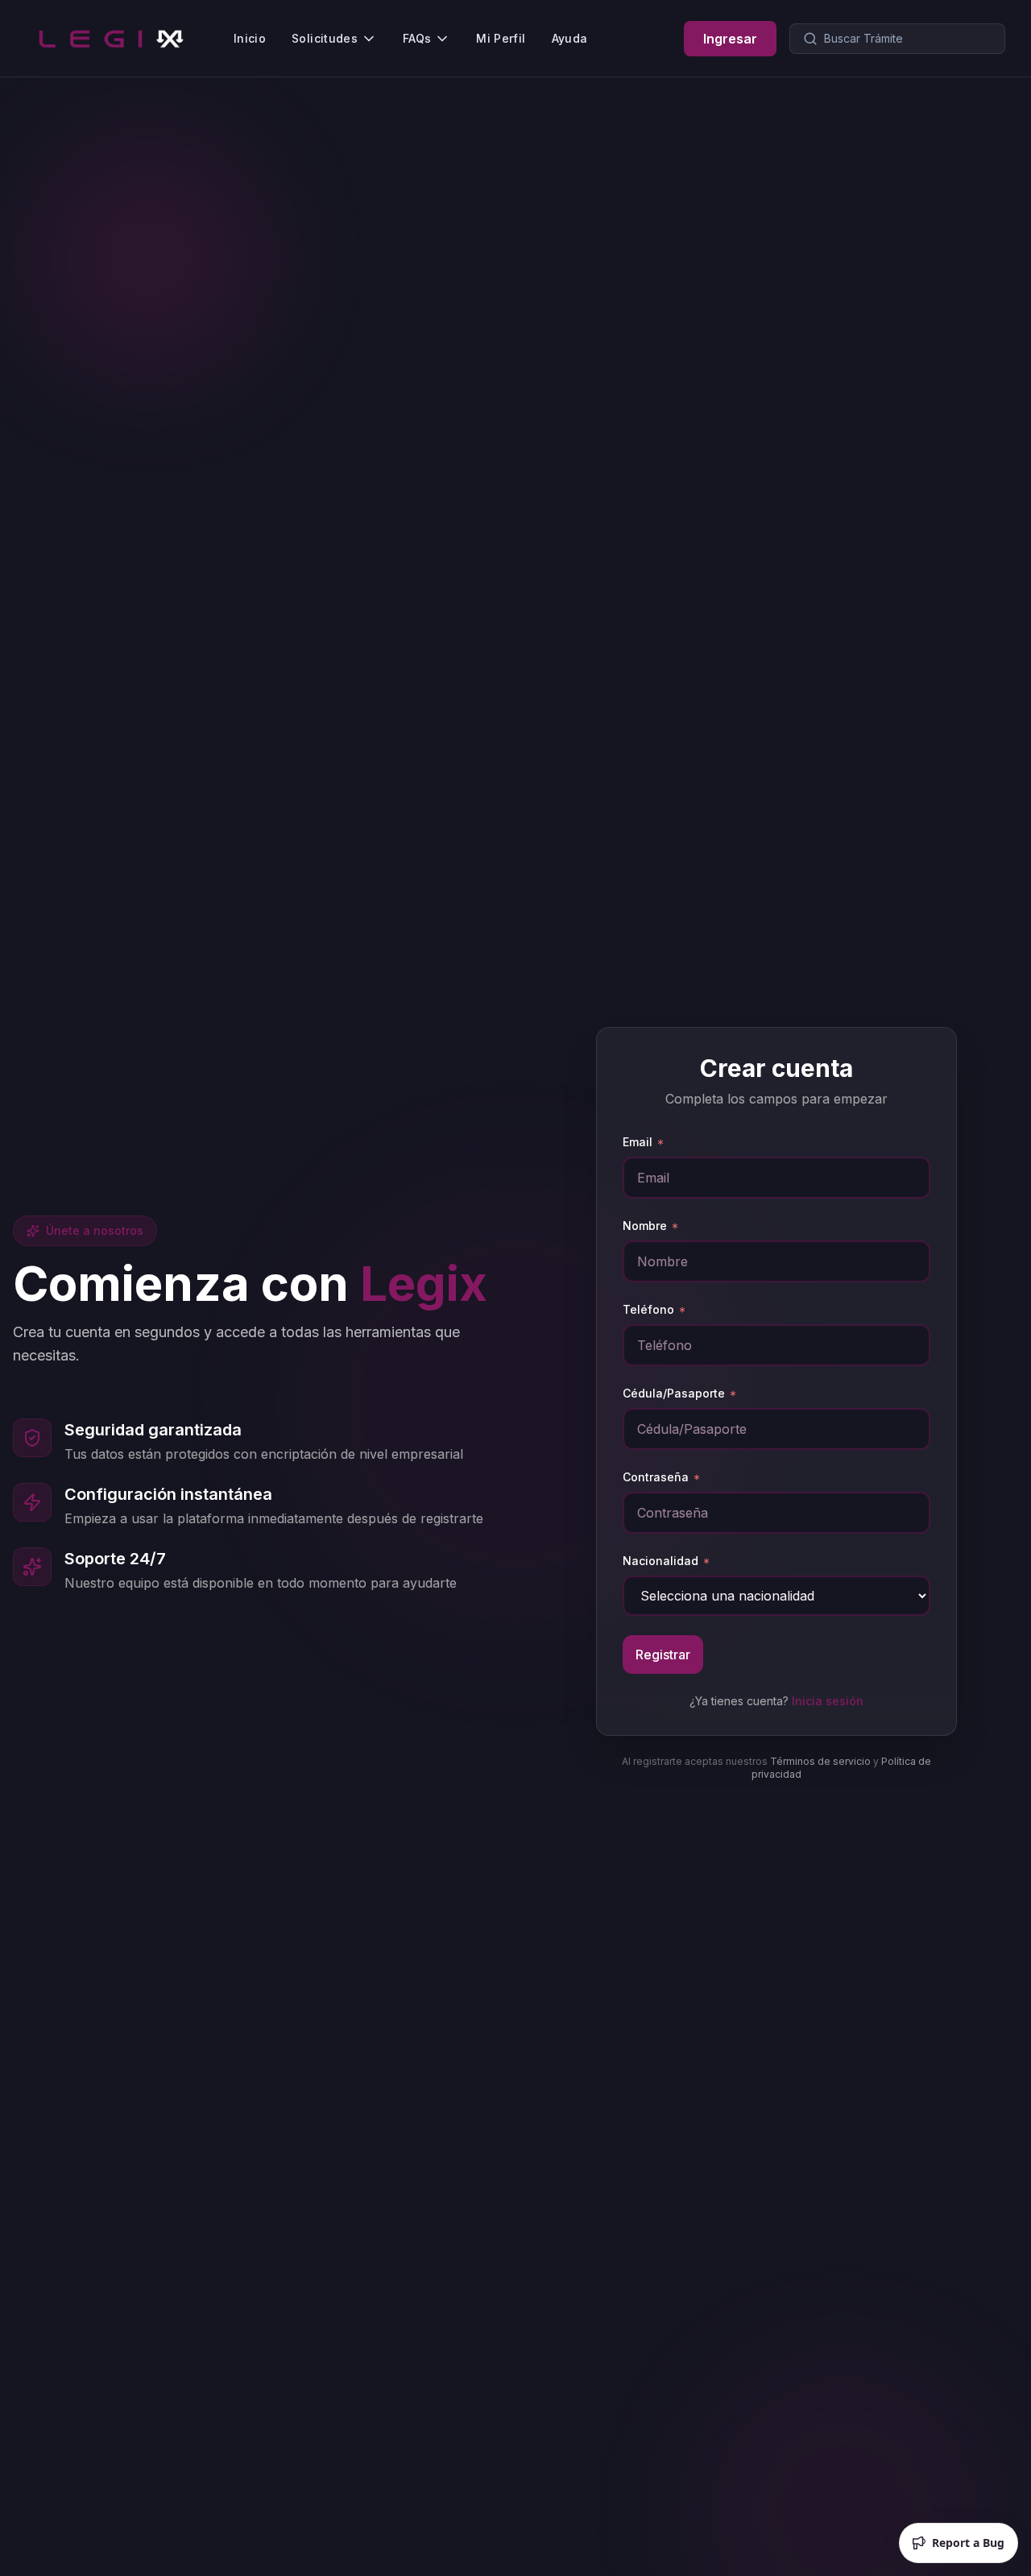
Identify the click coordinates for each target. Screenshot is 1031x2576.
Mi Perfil (501, 38)
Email (638, 1142)
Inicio (250, 38)
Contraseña (656, 1477)
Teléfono (648, 1309)
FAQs (417, 38)
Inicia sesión (828, 1701)
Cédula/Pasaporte (674, 1393)
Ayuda (570, 38)
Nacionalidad (660, 1561)
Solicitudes (325, 38)
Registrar (663, 1655)
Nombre (645, 1226)
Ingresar (730, 39)
